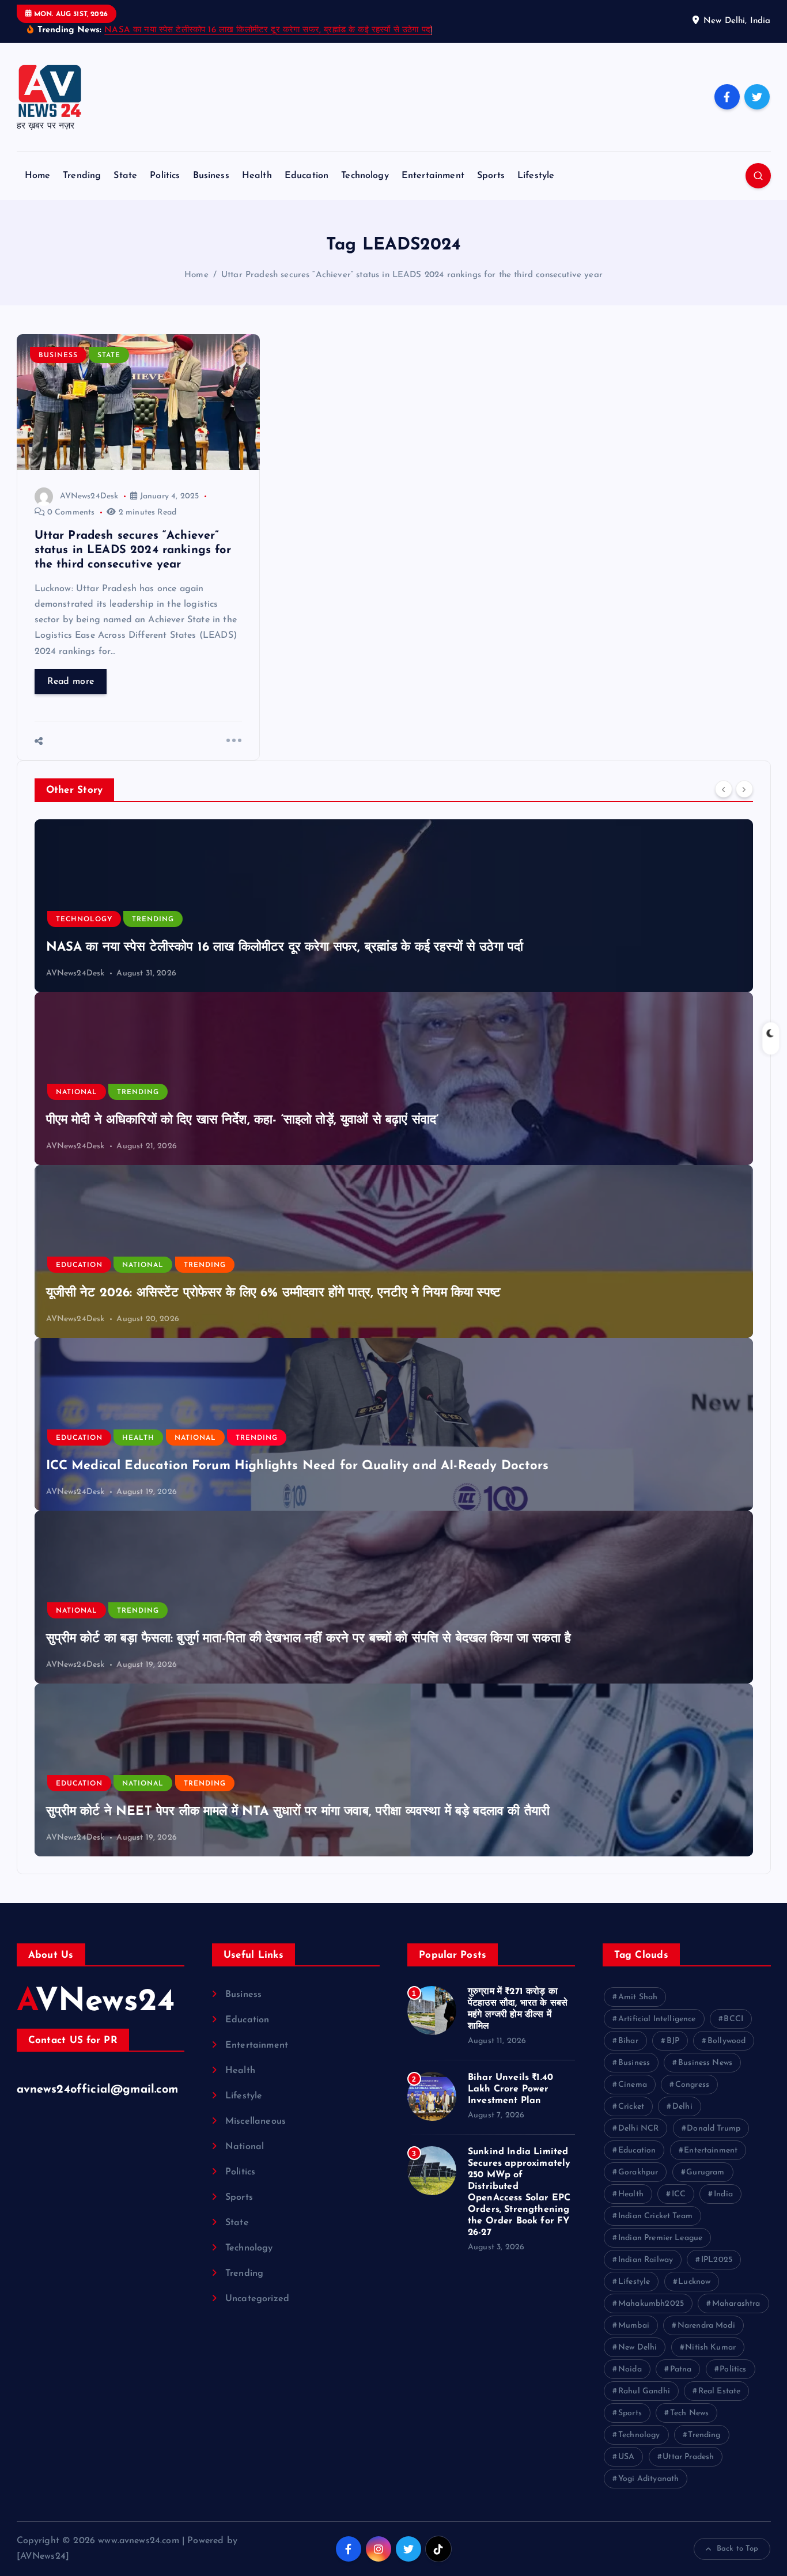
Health (257, 176)
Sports (491, 176)
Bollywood (727, 2041)
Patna (681, 2369)
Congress (692, 2085)
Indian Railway (646, 2260)
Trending (82, 176)
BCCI (733, 2019)
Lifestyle (536, 176)
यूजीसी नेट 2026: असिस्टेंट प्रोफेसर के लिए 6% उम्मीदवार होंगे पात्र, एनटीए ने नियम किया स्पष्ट (274, 1293)
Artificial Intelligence (657, 2019)
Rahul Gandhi (644, 2391)
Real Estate (720, 2391)
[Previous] (724, 789)
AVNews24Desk (89, 496)
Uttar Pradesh (688, 2457)
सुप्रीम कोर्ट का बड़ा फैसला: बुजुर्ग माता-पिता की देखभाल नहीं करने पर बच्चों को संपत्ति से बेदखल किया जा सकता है (309, 1639)
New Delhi (637, 2348)
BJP (673, 2041)
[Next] (744, 789)
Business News (705, 2063)
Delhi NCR (638, 2129)
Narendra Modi (706, 2326)
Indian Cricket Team (655, 2216)
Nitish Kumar (710, 2348)
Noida (630, 2369)
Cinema (633, 2085)
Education (307, 176)
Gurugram (705, 2172)
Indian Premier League (660, 2238)
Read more (71, 682)
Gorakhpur (638, 2172)
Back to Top (738, 2549)
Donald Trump (714, 2129)
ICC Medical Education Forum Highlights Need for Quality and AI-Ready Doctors (298, 1466)
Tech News (689, 2413)
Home (38, 176)
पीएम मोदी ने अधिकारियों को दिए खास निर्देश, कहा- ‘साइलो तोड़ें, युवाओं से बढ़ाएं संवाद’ (243, 1120)
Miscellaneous (256, 2121)
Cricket (631, 2107)
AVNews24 (96, 2002)
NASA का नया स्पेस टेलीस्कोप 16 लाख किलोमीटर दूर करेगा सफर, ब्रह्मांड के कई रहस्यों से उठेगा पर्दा (268, 30)
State (125, 176)
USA (626, 2457)
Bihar (628, 2041)
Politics (165, 176)
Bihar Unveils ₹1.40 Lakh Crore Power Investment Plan (510, 2089)
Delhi (682, 2107)
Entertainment (433, 176)
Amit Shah (638, 1997)
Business (211, 176)
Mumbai (634, 2326)
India (723, 2194)
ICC (679, 2194)
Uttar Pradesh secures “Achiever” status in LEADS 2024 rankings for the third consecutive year (412, 275)
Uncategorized (257, 2299)
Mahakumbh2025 (651, 2304)
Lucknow (694, 2282)
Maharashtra (736, 2304)
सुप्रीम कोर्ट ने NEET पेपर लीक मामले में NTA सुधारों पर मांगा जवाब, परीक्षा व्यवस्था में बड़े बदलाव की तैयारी (298, 1812)
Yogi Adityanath (648, 2479)
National (77, 1092)
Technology (365, 176)
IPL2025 (717, 2260)
